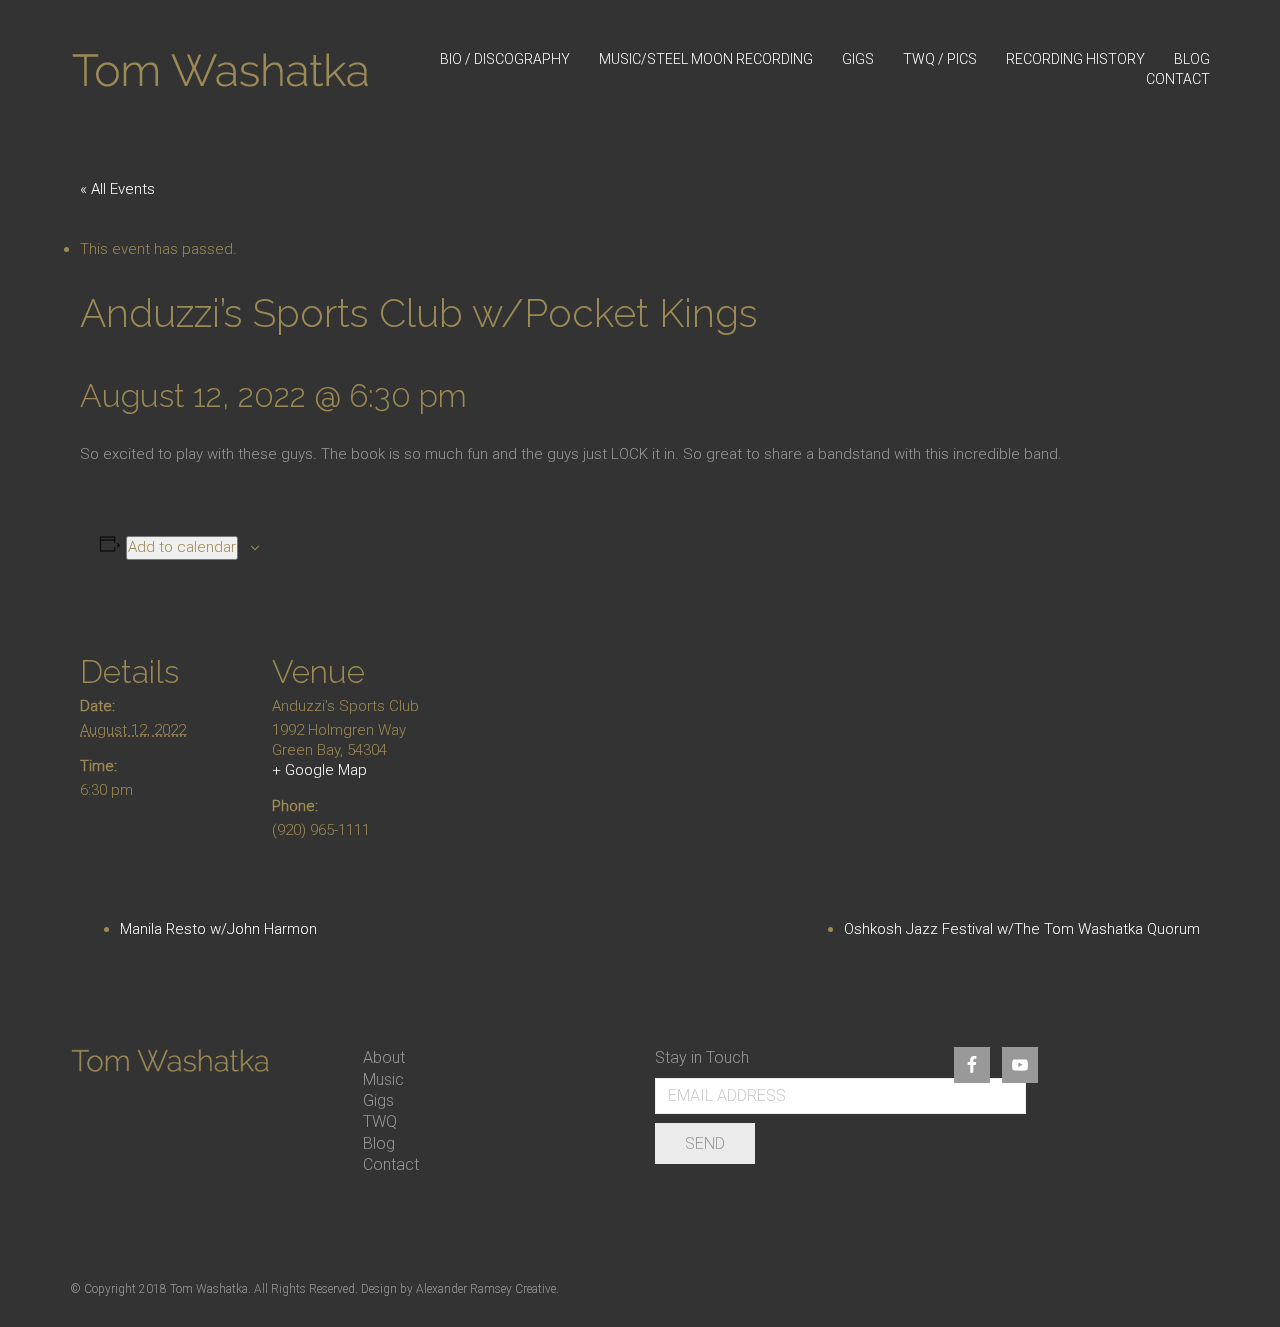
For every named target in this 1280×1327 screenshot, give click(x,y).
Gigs (378, 1100)
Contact (391, 1164)
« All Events (117, 189)
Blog (379, 1143)
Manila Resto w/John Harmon (218, 929)
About (384, 1057)
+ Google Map (319, 770)
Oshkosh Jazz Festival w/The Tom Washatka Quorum (1022, 929)
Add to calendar (182, 547)
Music (383, 1079)
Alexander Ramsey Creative (486, 1289)
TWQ (380, 1121)
